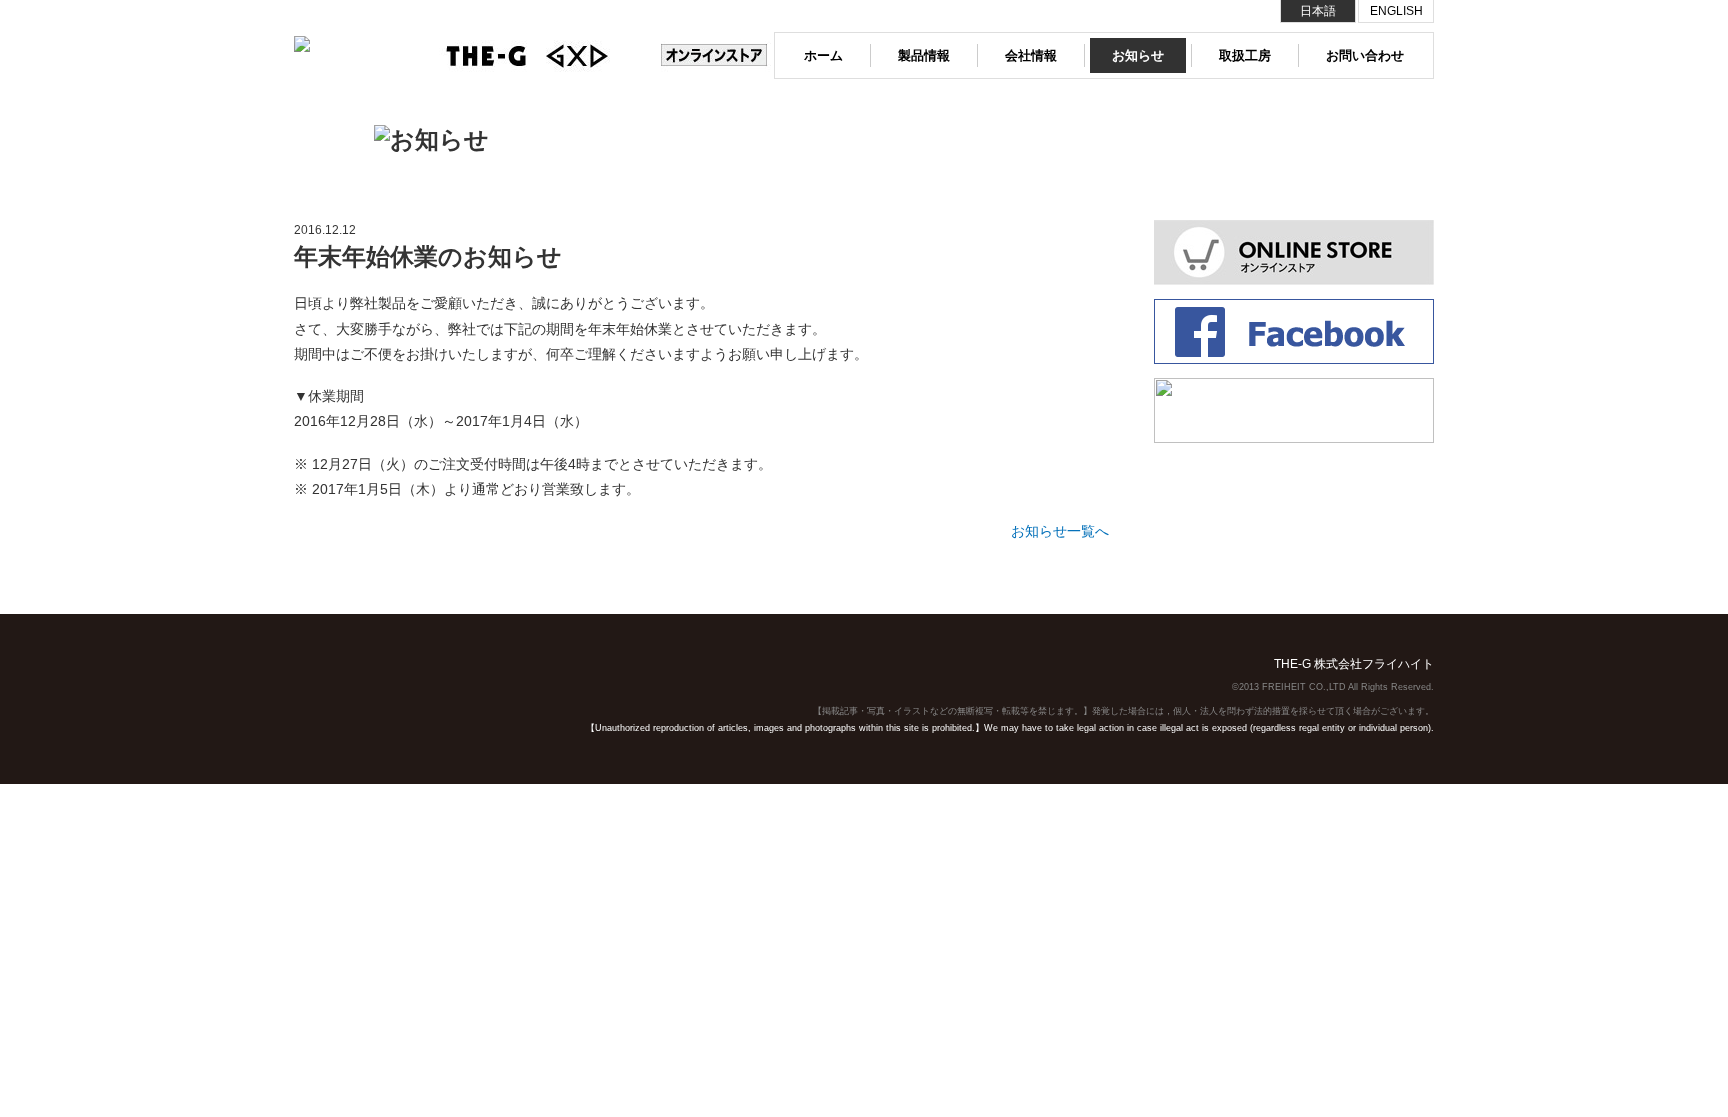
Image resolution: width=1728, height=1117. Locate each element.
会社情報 (1031, 55)
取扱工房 (1245, 55)
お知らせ (1138, 55)
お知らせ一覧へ (1060, 531)
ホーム (823, 55)
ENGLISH (1396, 11)
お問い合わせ (1365, 55)
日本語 (1318, 11)
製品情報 (924, 55)
